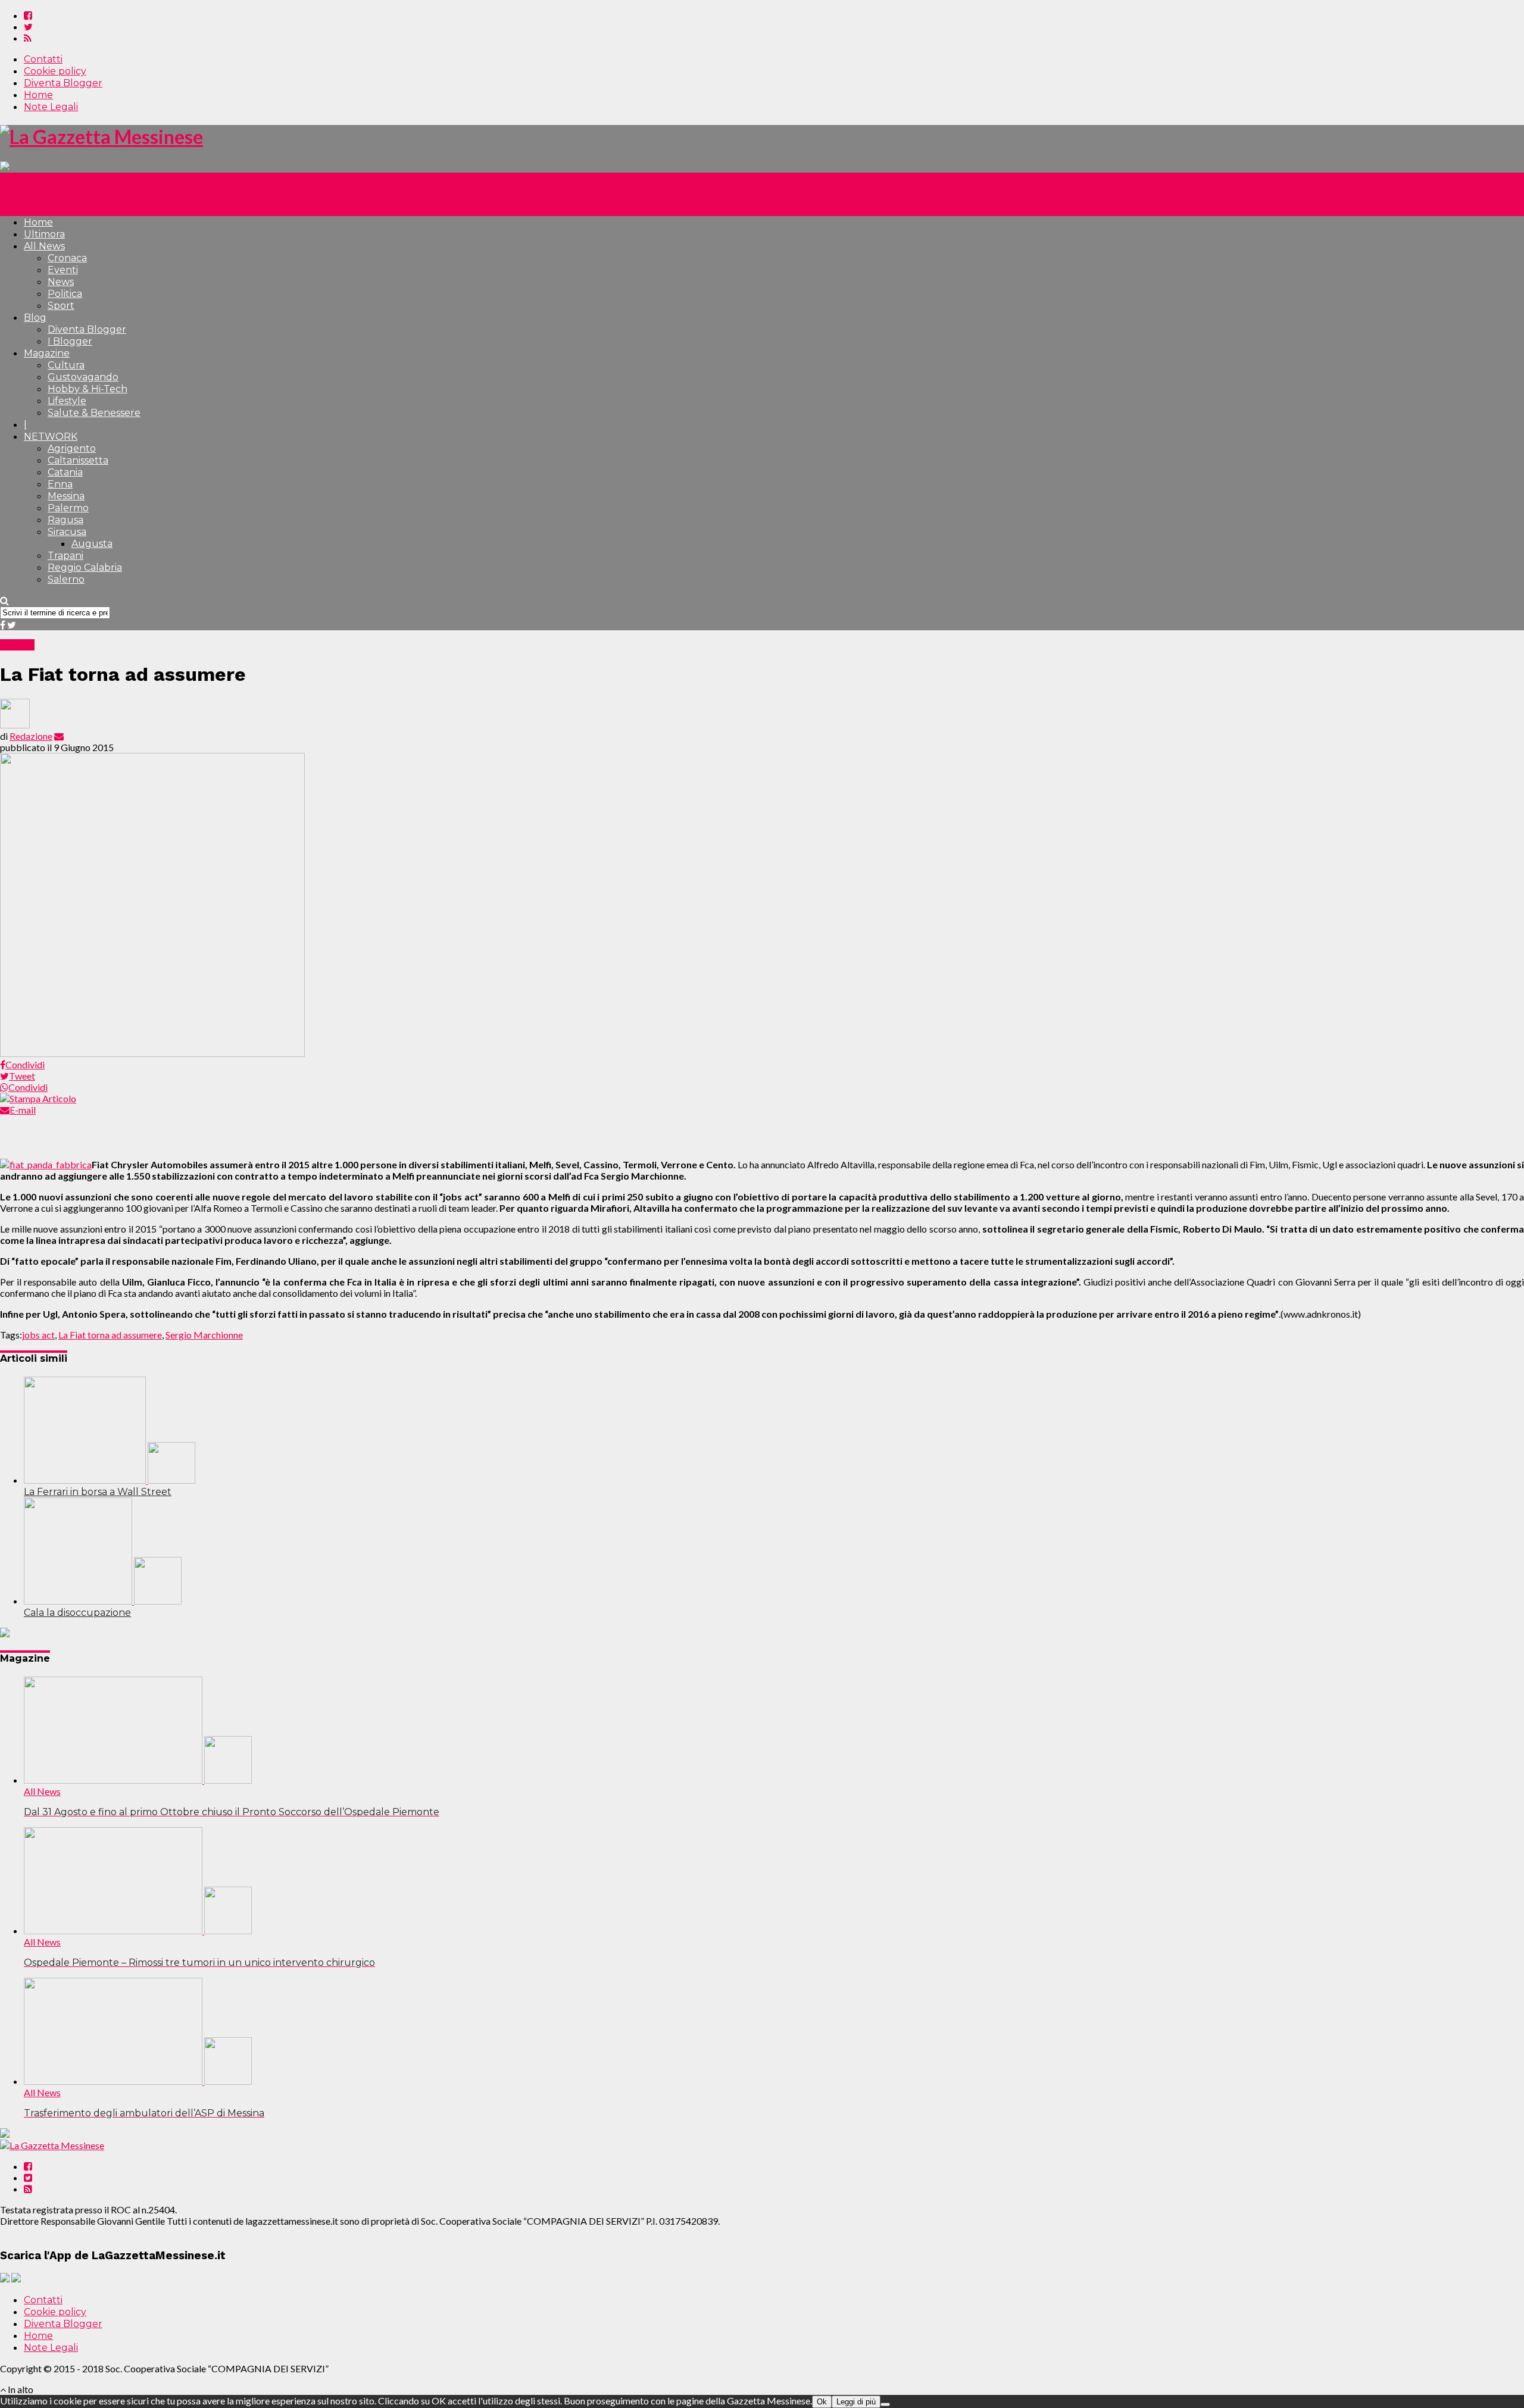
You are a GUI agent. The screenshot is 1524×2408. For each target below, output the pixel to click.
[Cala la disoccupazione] (103, 1601)
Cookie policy (55, 71)
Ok (822, 2402)
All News (44, 246)
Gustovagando (83, 377)
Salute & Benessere (94, 413)
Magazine (47, 353)
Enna (60, 484)
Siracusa (67, 532)
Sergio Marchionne (204, 1335)
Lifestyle (67, 401)
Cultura (66, 365)
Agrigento (72, 448)
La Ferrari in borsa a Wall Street (98, 1492)
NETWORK (51, 437)
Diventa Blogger (63, 83)
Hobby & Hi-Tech (88, 389)
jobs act (38, 1335)
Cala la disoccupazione (77, 1613)
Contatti (43, 59)
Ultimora (44, 234)
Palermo (68, 508)
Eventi (63, 270)
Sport (61, 306)
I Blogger (70, 341)
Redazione (31, 736)
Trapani (65, 556)
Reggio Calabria (85, 567)
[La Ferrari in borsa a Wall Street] (110, 1480)
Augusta (92, 544)
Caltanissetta (78, 460)
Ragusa (65, 520)
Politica (65, 294)
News (61, 282)
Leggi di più (856, 2402)
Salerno (66, 579)
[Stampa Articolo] (38, 1098)
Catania (65, 472)
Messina (66, 496)
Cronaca (67, 258)
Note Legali (51, 107)
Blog (35, 318)
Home (38, 95)
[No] (885, 2404)
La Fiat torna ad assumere (110, 1335)
